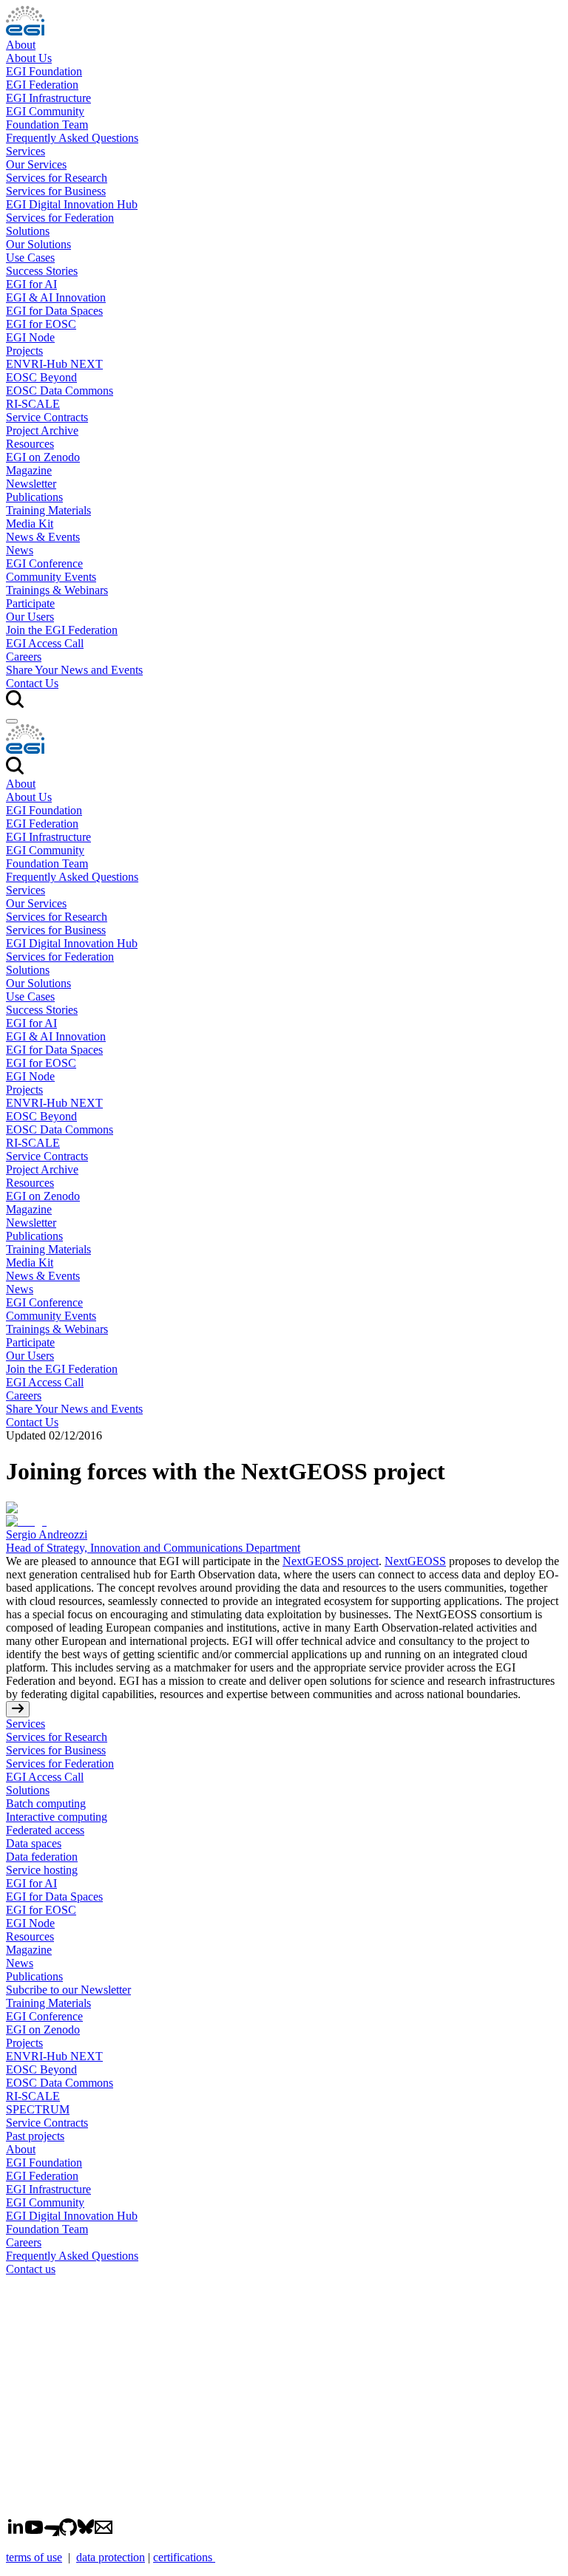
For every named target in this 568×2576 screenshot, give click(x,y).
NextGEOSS (415, 1561)
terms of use (34, 2557)
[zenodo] (51, 2532)
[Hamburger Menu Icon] (12, 721)
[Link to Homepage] (284, 2396)
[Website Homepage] (284, 740)
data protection (111, 2557)
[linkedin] (16, 2532)
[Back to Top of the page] (18, 1709)
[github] (68, 2532)
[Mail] (104, 2532)
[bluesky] (86, 2532)
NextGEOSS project (331, 1561)
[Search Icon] (15, 770)
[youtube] (34, 2532)
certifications (184, 2557)
